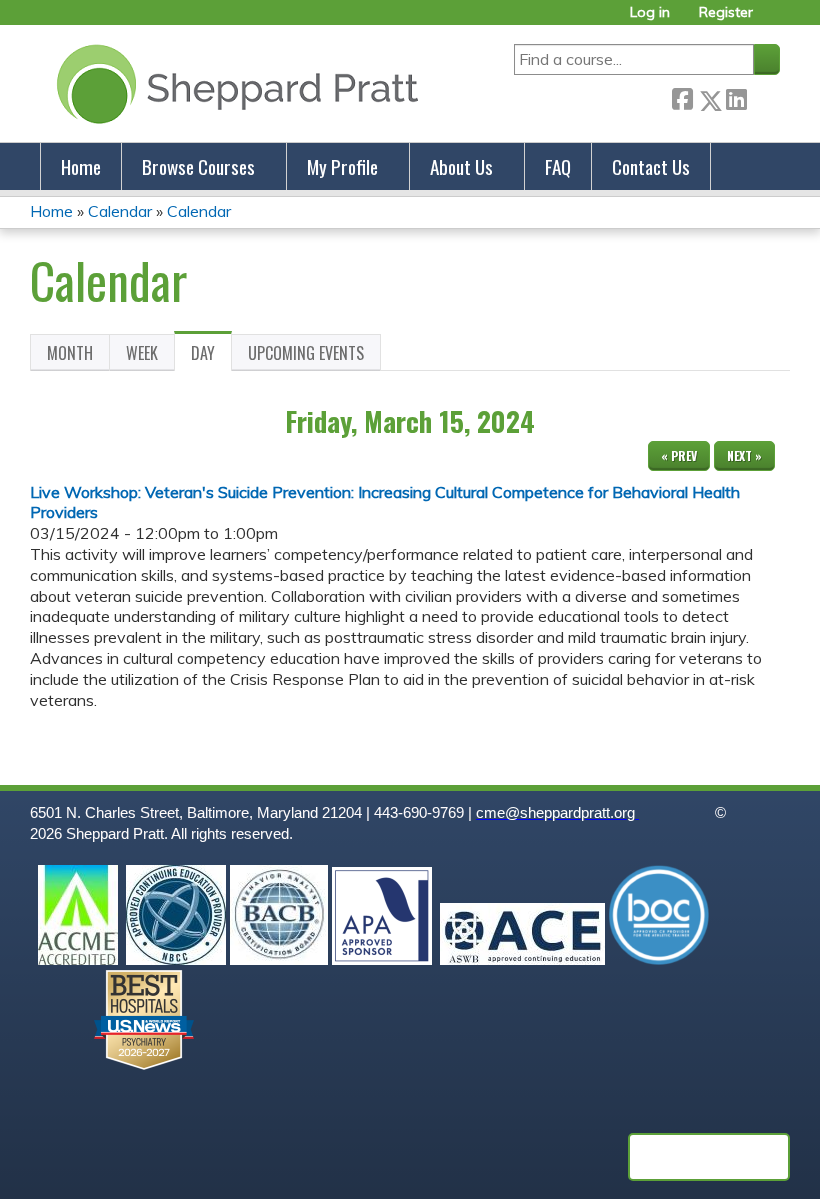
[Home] (233, 83)
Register (726, 12)
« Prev (679, 455)
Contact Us (651, 166)
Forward (763, 96)
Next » (744, 455)
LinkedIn (736, 96)
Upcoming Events (306, 353)
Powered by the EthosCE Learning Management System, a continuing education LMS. (709, 1157)
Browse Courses (198, 166)
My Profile (342, 166)
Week (142, 353)
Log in (650, 12)
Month (70, 353)
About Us (461, 166)
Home (81, 166)
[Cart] (774, 19)
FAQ (558, 166)
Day (211, 356)
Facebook (682, 96)
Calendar (120, 211)
